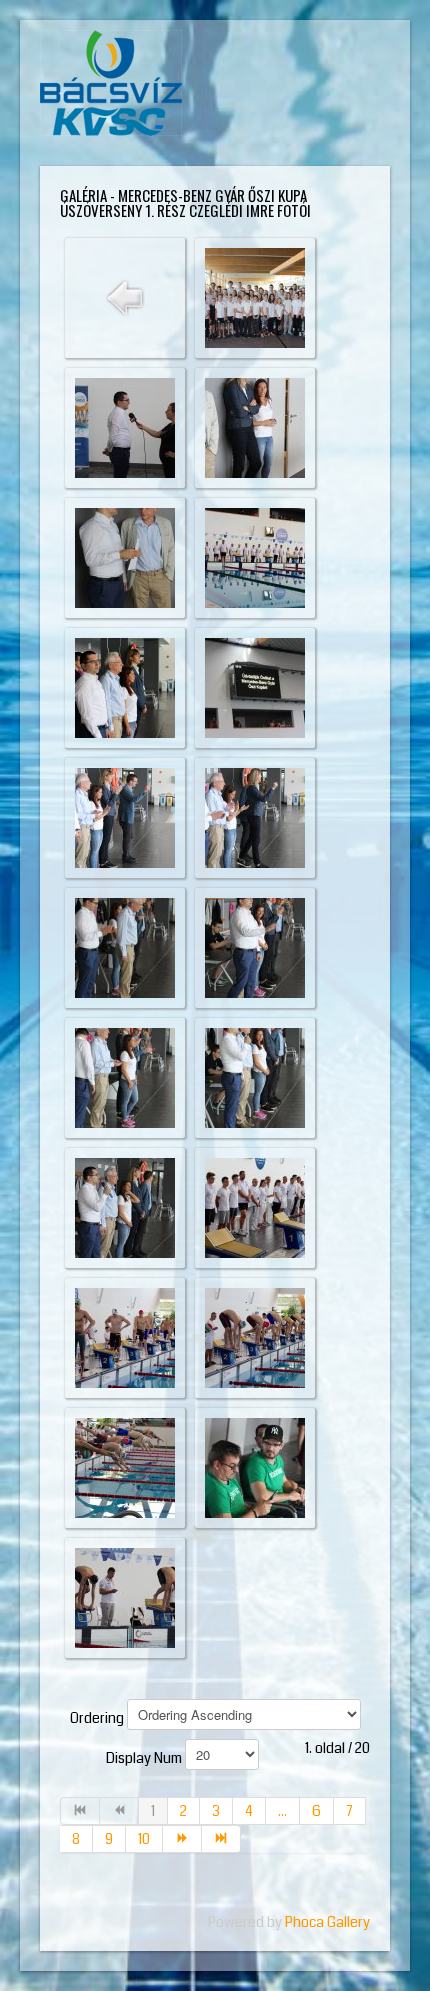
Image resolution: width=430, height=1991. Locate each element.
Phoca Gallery (327, 1922)
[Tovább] (182, 1839)
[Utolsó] (221, 1839)
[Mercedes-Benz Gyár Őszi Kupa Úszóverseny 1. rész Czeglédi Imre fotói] (255, 297)
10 (144, 1839)
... (282, 1811)
